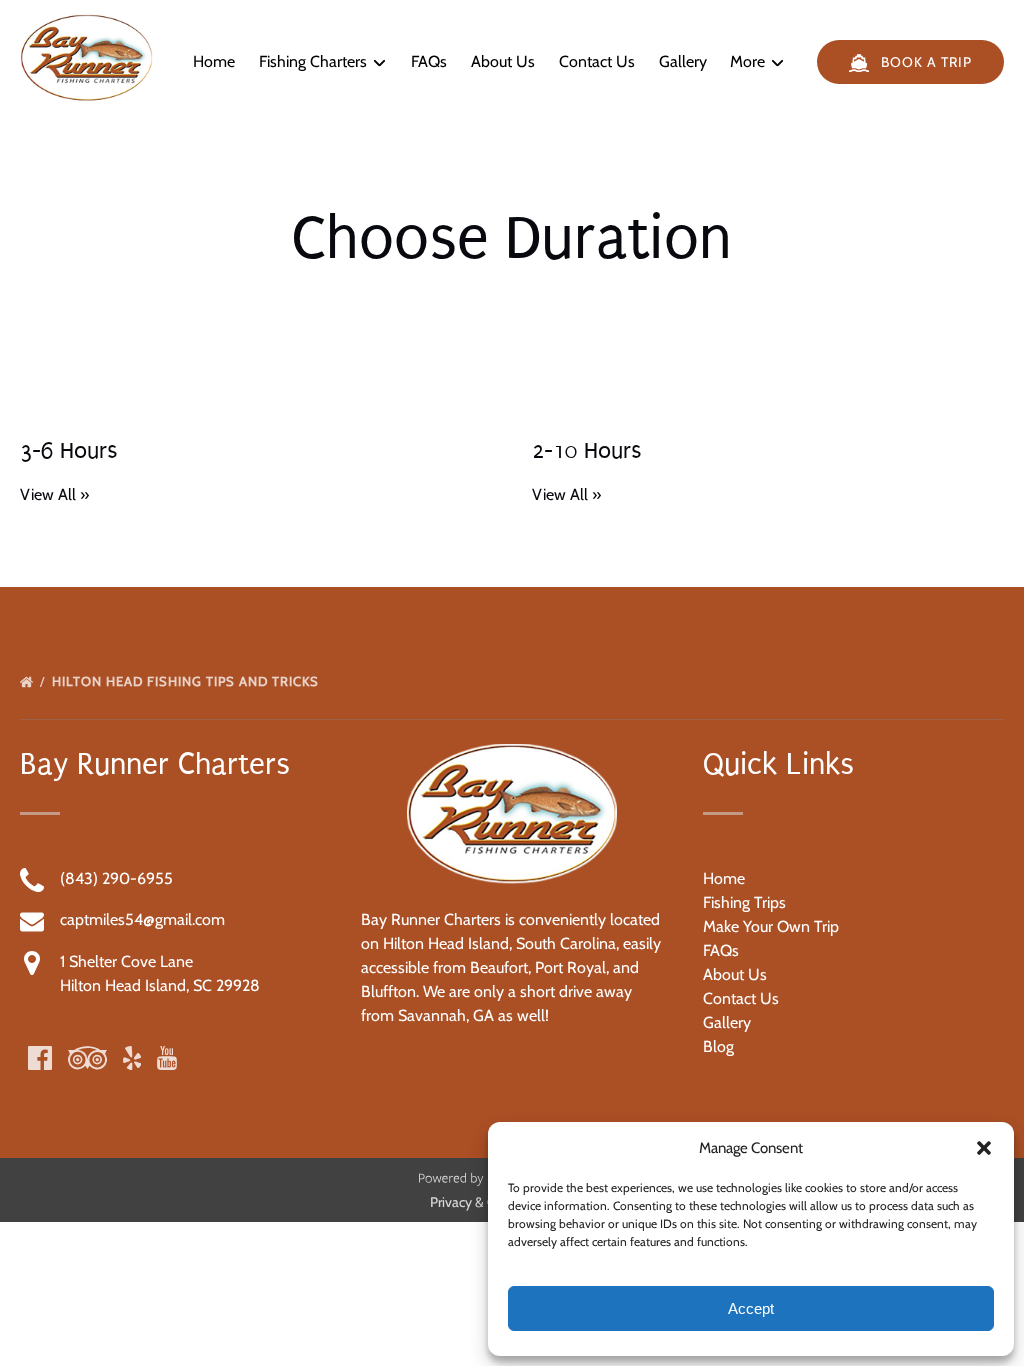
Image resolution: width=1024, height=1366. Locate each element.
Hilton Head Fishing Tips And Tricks (187, 681)
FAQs (429, 61)
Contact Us (597, 61)
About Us (503, 61)
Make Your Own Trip (771, 926)
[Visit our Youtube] (167, 1058)
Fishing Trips (744, 902)
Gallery (683, 61)
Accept (751, 1308)
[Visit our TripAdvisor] (87, 1058)
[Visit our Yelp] (132, 1058)
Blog (718, 1046)
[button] (984, 1148)
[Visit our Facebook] (40, 1058)
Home (214, 61)
